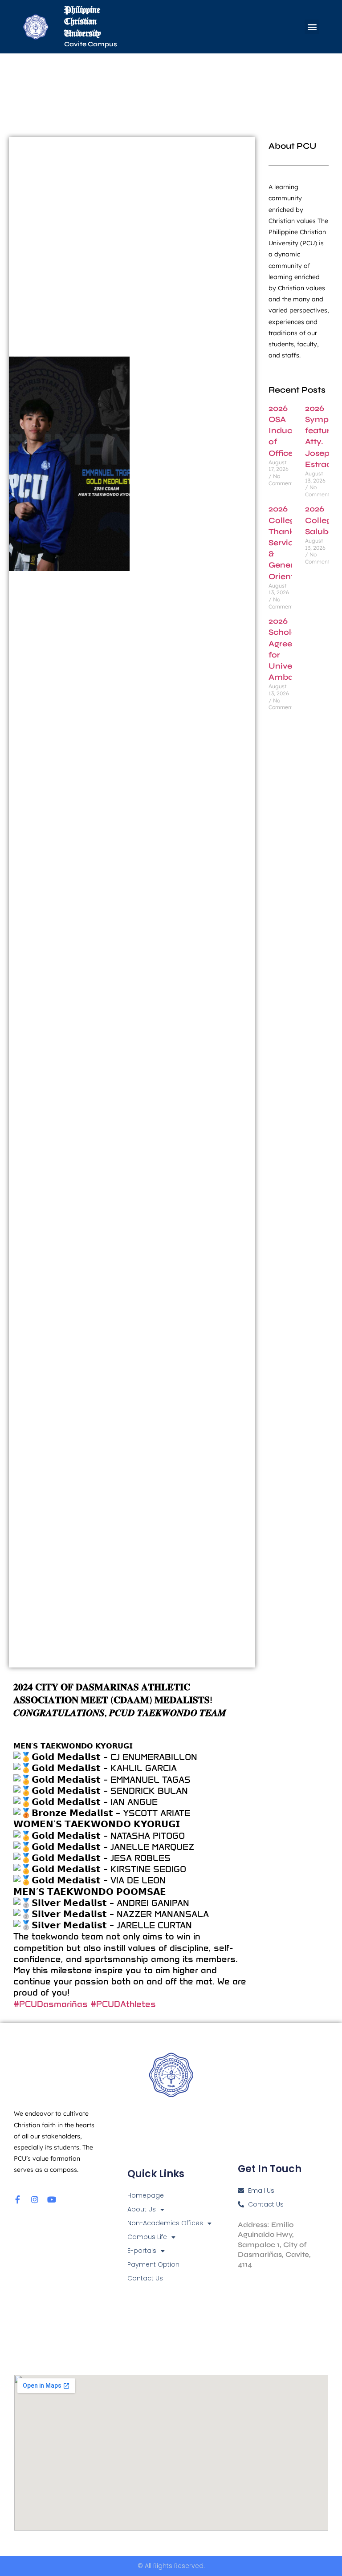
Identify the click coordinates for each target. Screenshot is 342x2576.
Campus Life (147, 2237)
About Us (142, 2209)
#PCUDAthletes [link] (123, 2004)
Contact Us (145, 2278)
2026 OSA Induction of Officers (288, 431)
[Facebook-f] (18, 2199)
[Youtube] (52, 2199)
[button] (312, 27)
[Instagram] (35, 2199)
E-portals (142, 2251)
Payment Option (153, 2264)
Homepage (146, 2195)
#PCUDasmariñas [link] (51, 2004)
